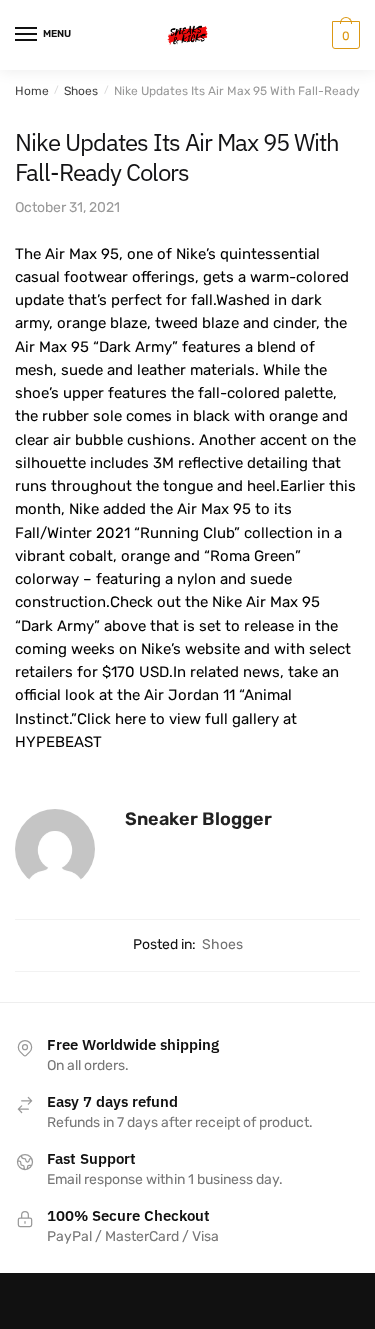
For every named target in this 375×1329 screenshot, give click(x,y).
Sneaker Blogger (198, 819)
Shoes (81, 91)
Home (32, 91)
